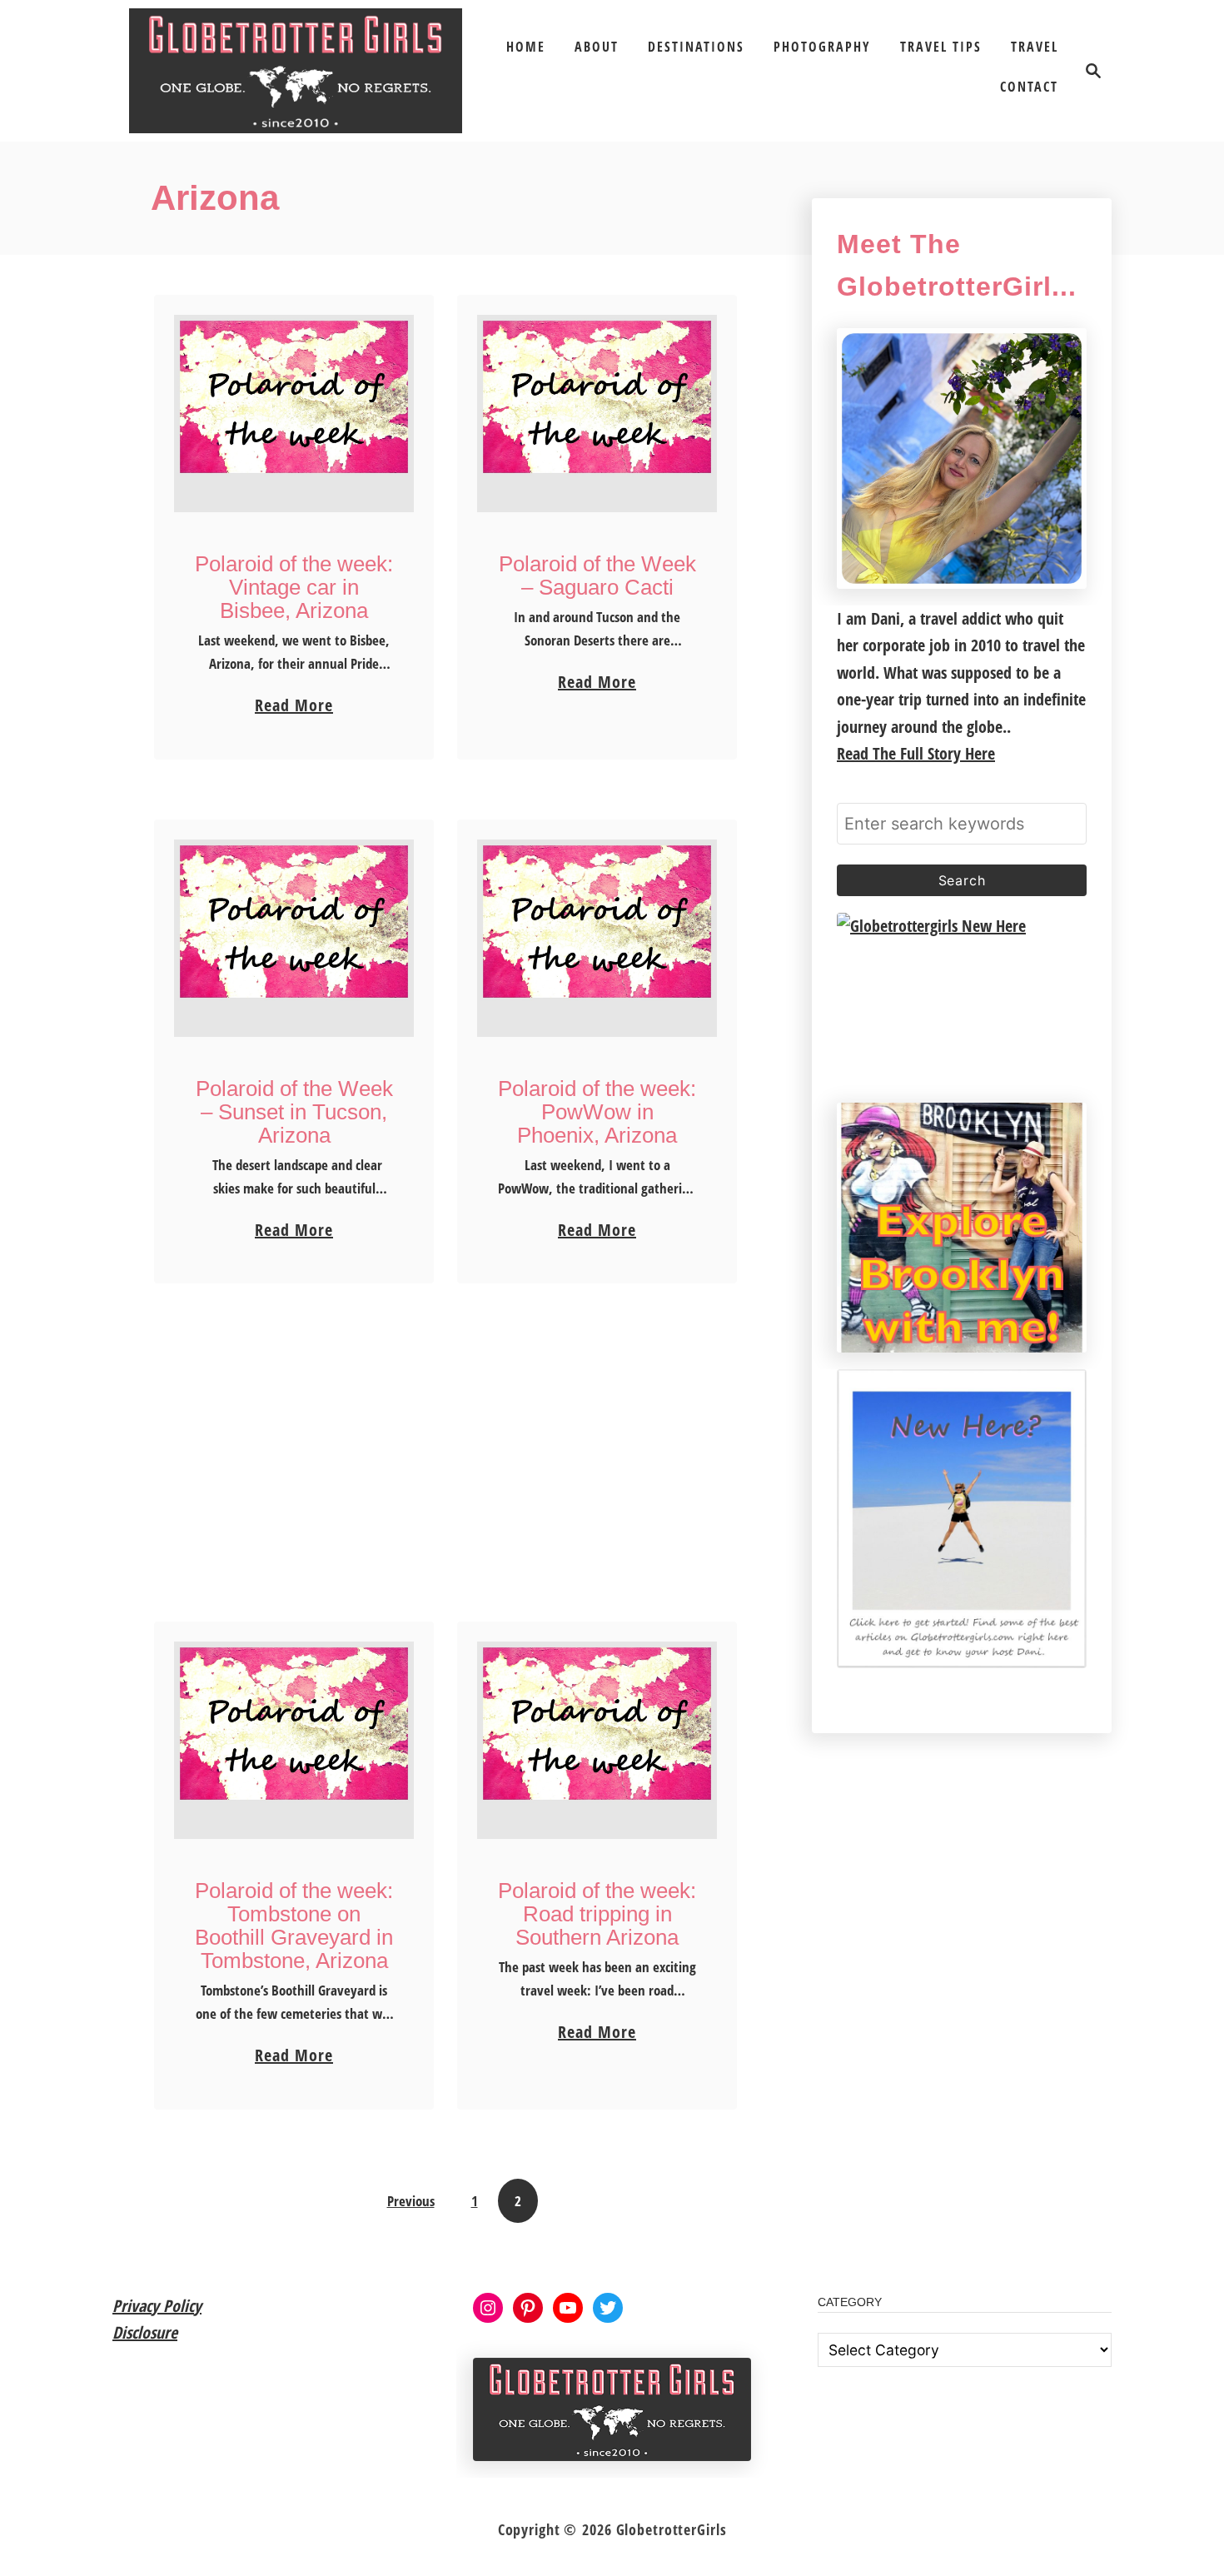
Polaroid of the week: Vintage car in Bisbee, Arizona (294, 587)
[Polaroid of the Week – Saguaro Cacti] (597, 414)
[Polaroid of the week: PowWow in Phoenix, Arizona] (597, 938)
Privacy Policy (157, 2306)
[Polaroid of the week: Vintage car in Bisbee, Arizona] (294, 414)
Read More (294, 706)
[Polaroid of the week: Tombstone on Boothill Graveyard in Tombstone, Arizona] (294, 1740)
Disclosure (145, 2332)
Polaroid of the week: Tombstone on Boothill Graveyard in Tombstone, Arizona (294, 1926)
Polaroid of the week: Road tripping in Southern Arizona (597, 1914)
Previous (411, 2201)
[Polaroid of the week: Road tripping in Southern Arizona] (597, 1740)
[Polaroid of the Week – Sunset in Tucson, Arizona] (294, 938)
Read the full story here (916, 753)
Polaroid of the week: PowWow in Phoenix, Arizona (597, 1112)
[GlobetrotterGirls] (296, 71)
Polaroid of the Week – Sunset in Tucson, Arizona (294, 1112)
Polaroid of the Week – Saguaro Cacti (597, 575)
